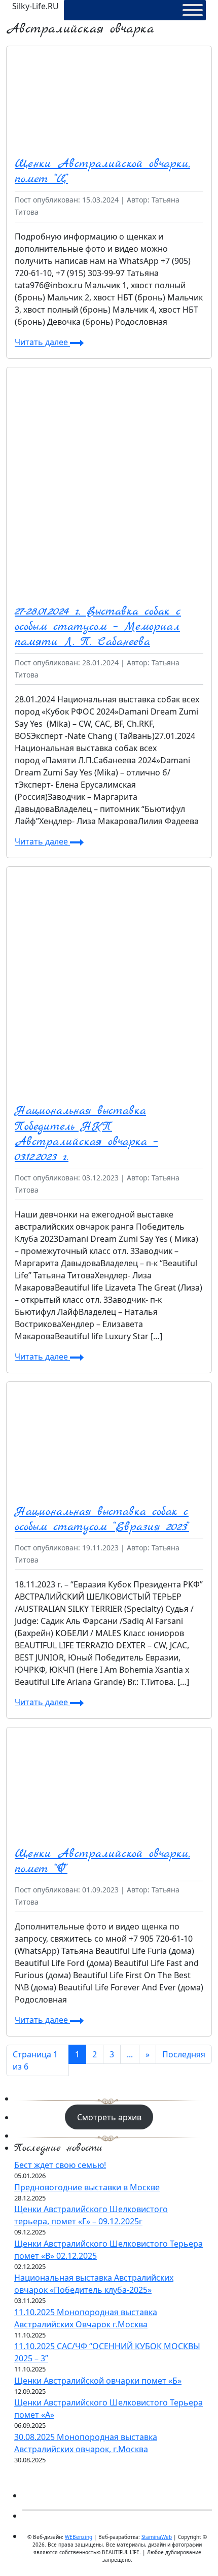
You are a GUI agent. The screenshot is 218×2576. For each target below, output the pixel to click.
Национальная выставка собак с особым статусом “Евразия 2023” (102, 1519)
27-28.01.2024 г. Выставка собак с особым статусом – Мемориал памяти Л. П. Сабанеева (98, 627)
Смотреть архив (109, 2117)
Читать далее (42, 343)
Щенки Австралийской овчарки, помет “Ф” (102, 1861)
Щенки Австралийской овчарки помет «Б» (98, 2381)
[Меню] (193, 10)
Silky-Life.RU (35, 6)
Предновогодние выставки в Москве (87, 2187)
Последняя (184, 2054)
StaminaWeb (157, 2537)
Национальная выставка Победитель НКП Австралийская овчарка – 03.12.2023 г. (86, 1134)
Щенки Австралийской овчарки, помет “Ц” (102, 172)
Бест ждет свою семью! (60, 2165)
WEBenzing (79, 2537)
